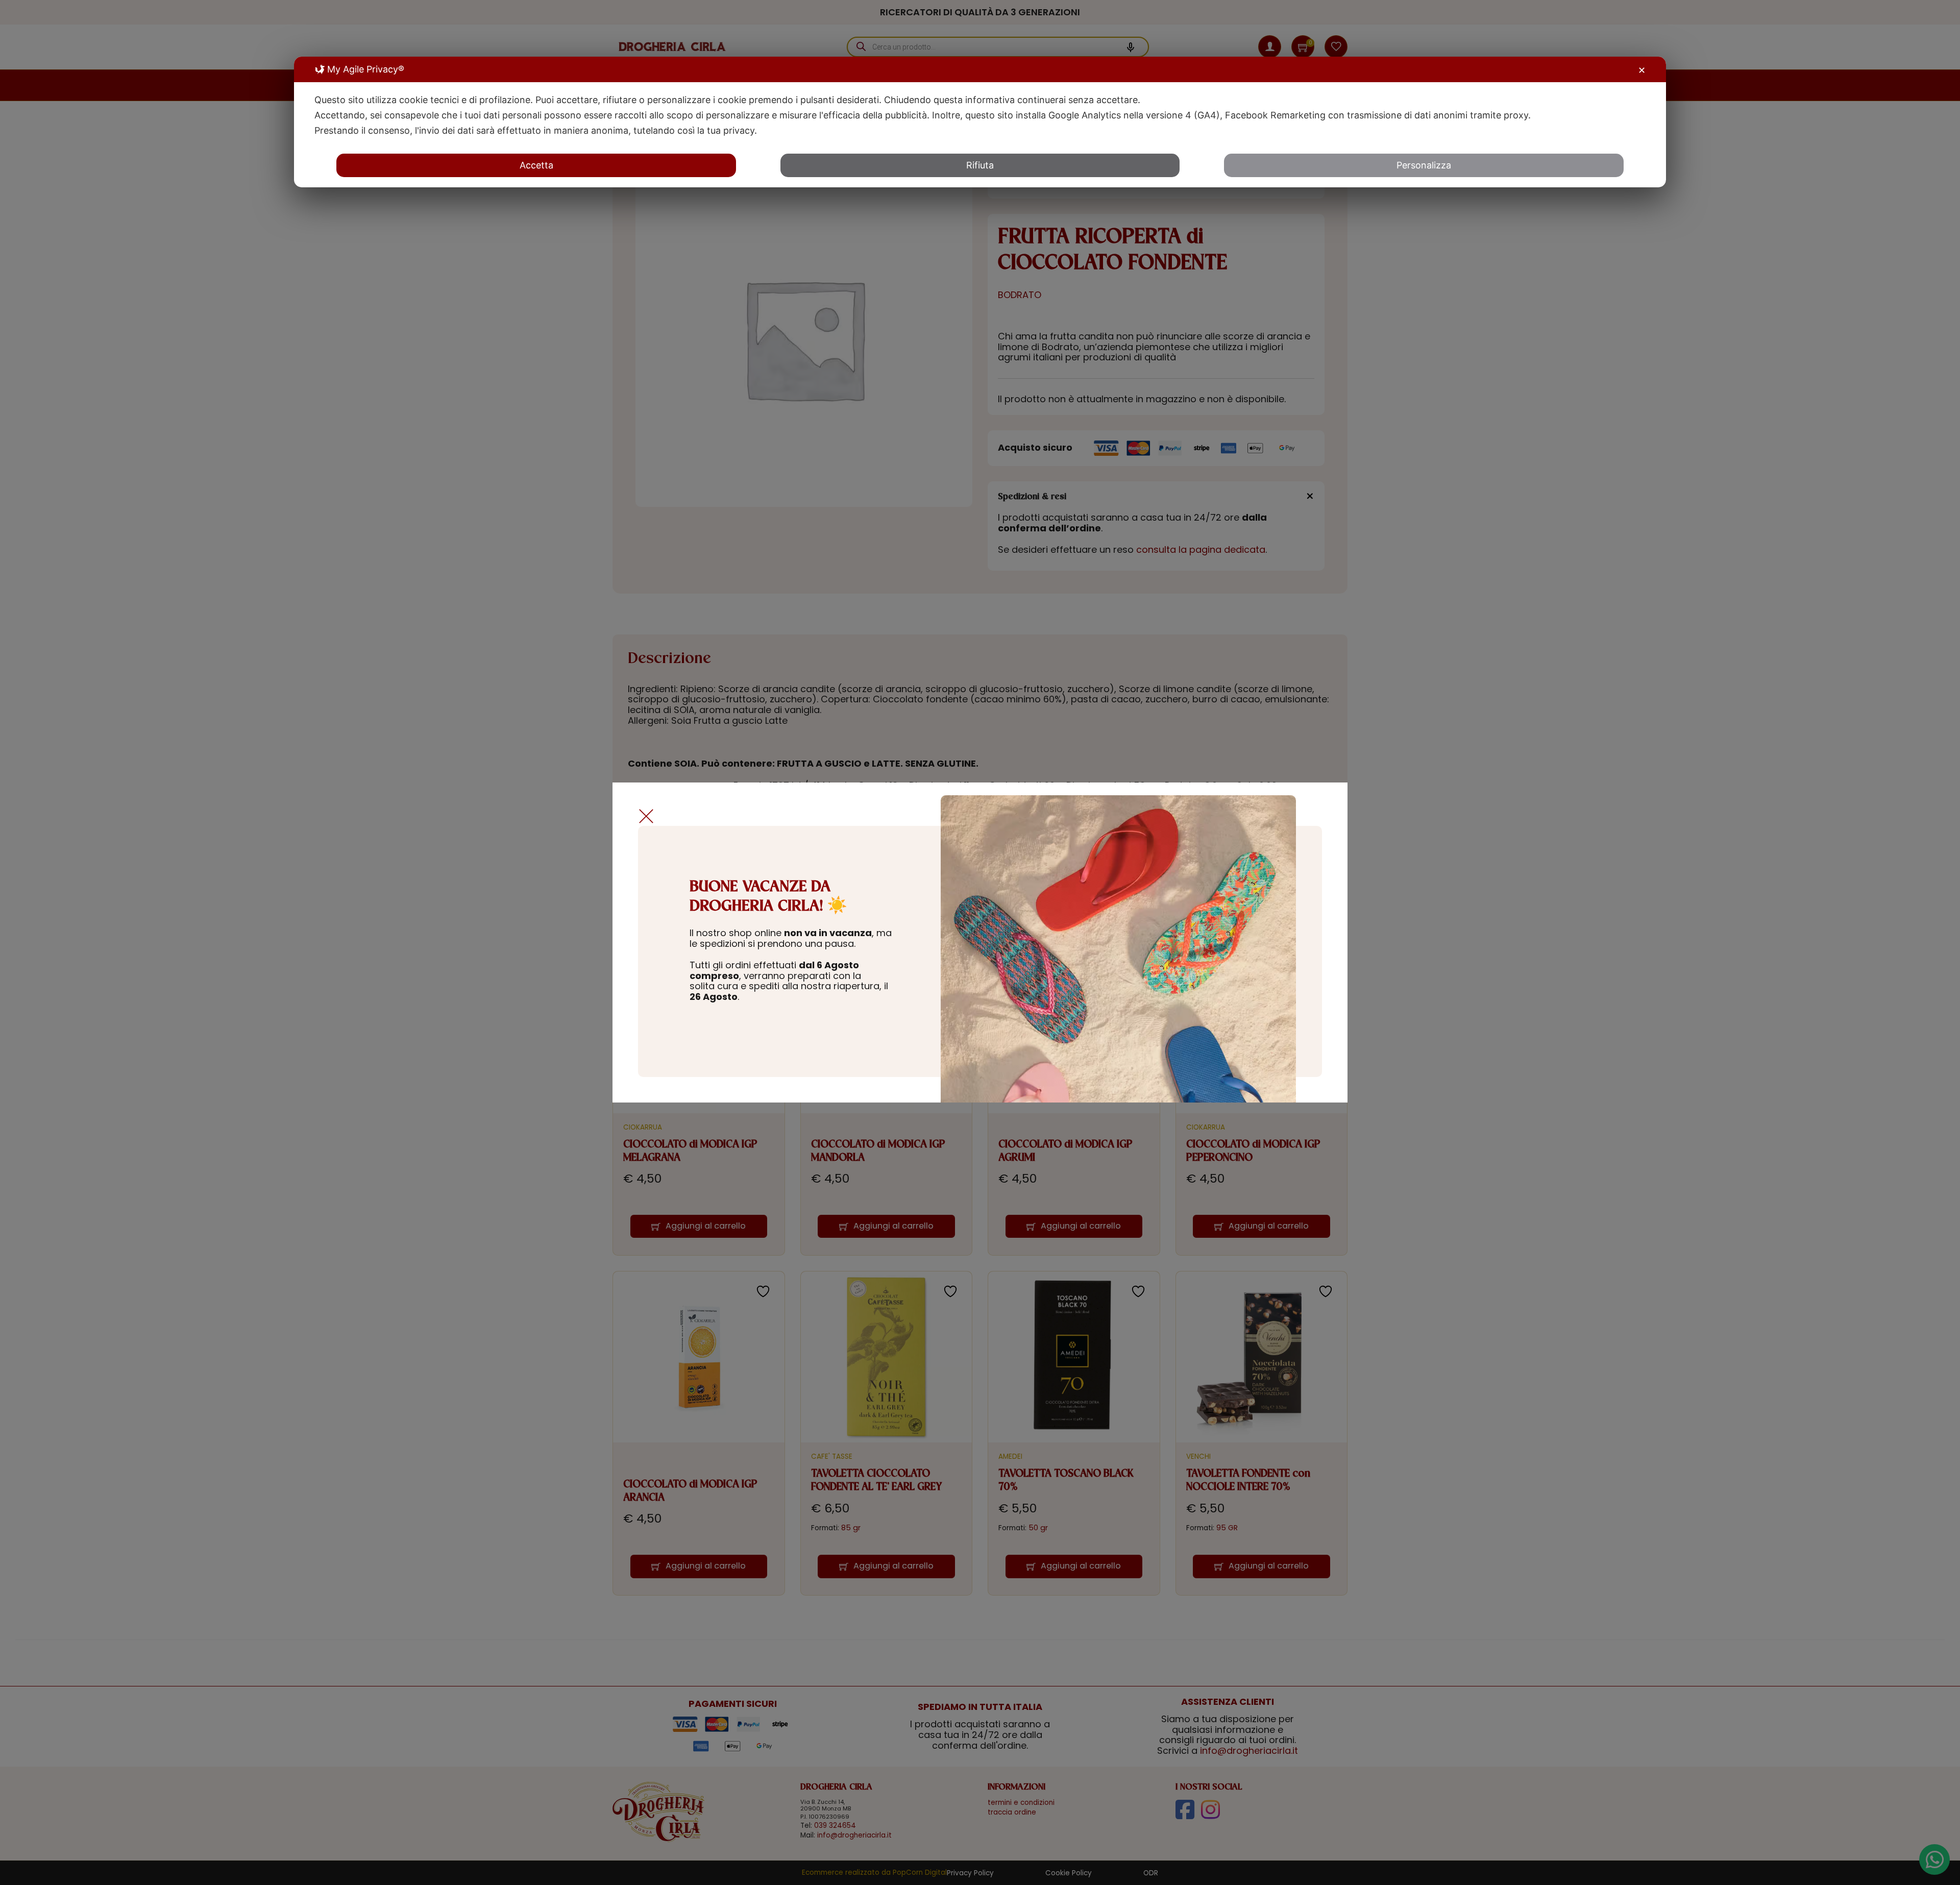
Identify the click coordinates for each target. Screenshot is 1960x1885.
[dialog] (980, 122)
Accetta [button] (536, 165)
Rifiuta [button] (980, 165)
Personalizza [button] (1424, 165)
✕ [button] (1642, 70)
